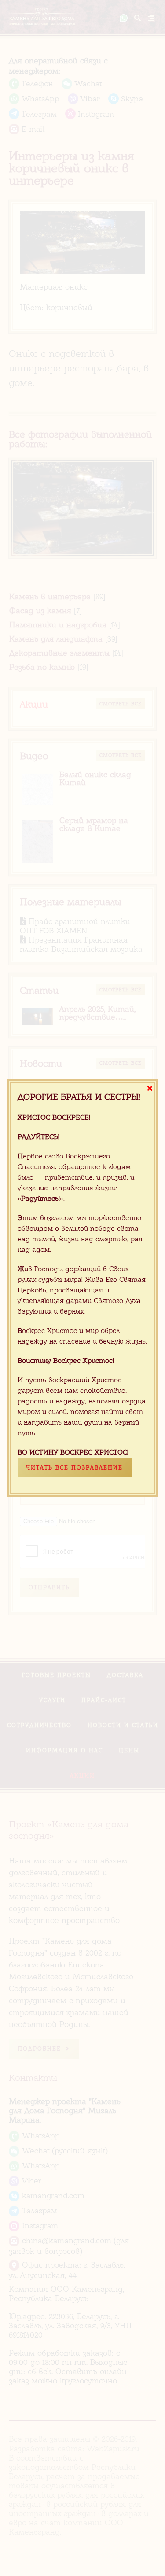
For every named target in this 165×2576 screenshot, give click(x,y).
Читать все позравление (75, 1468)
